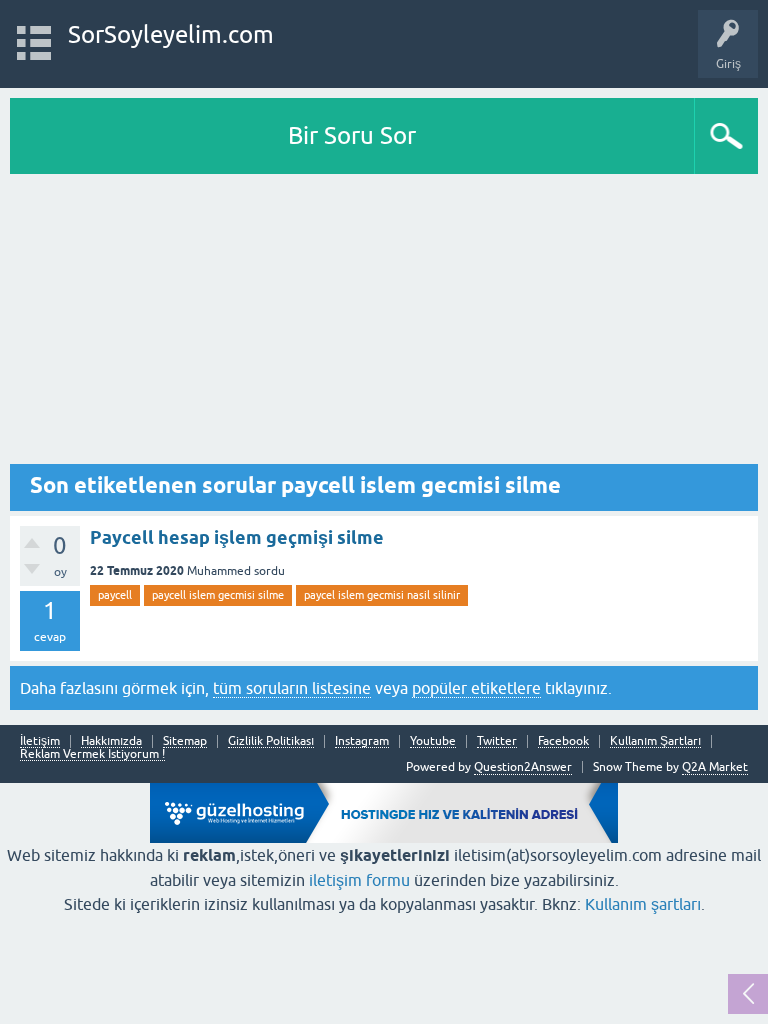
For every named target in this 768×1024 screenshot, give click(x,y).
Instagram (362, 741)
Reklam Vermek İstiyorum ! (92, 754)
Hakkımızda (111, 741)
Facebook (563, 741)
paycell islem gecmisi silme (218, 595)
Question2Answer (523, 767)
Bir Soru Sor (352, 135)
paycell (115, 595)
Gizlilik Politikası (271, 741)
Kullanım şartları (643, 904)
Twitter (497, 741)
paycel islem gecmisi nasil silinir (382, 595)
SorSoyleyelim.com (171, 34)
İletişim (40, 741)
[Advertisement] (384, 324)
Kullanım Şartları (655, 741)
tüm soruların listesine (292, 688)
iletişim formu (359, 880)
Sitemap (185, 741)
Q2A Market (715, 767)
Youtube (433, 741)
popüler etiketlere (476, 688)
